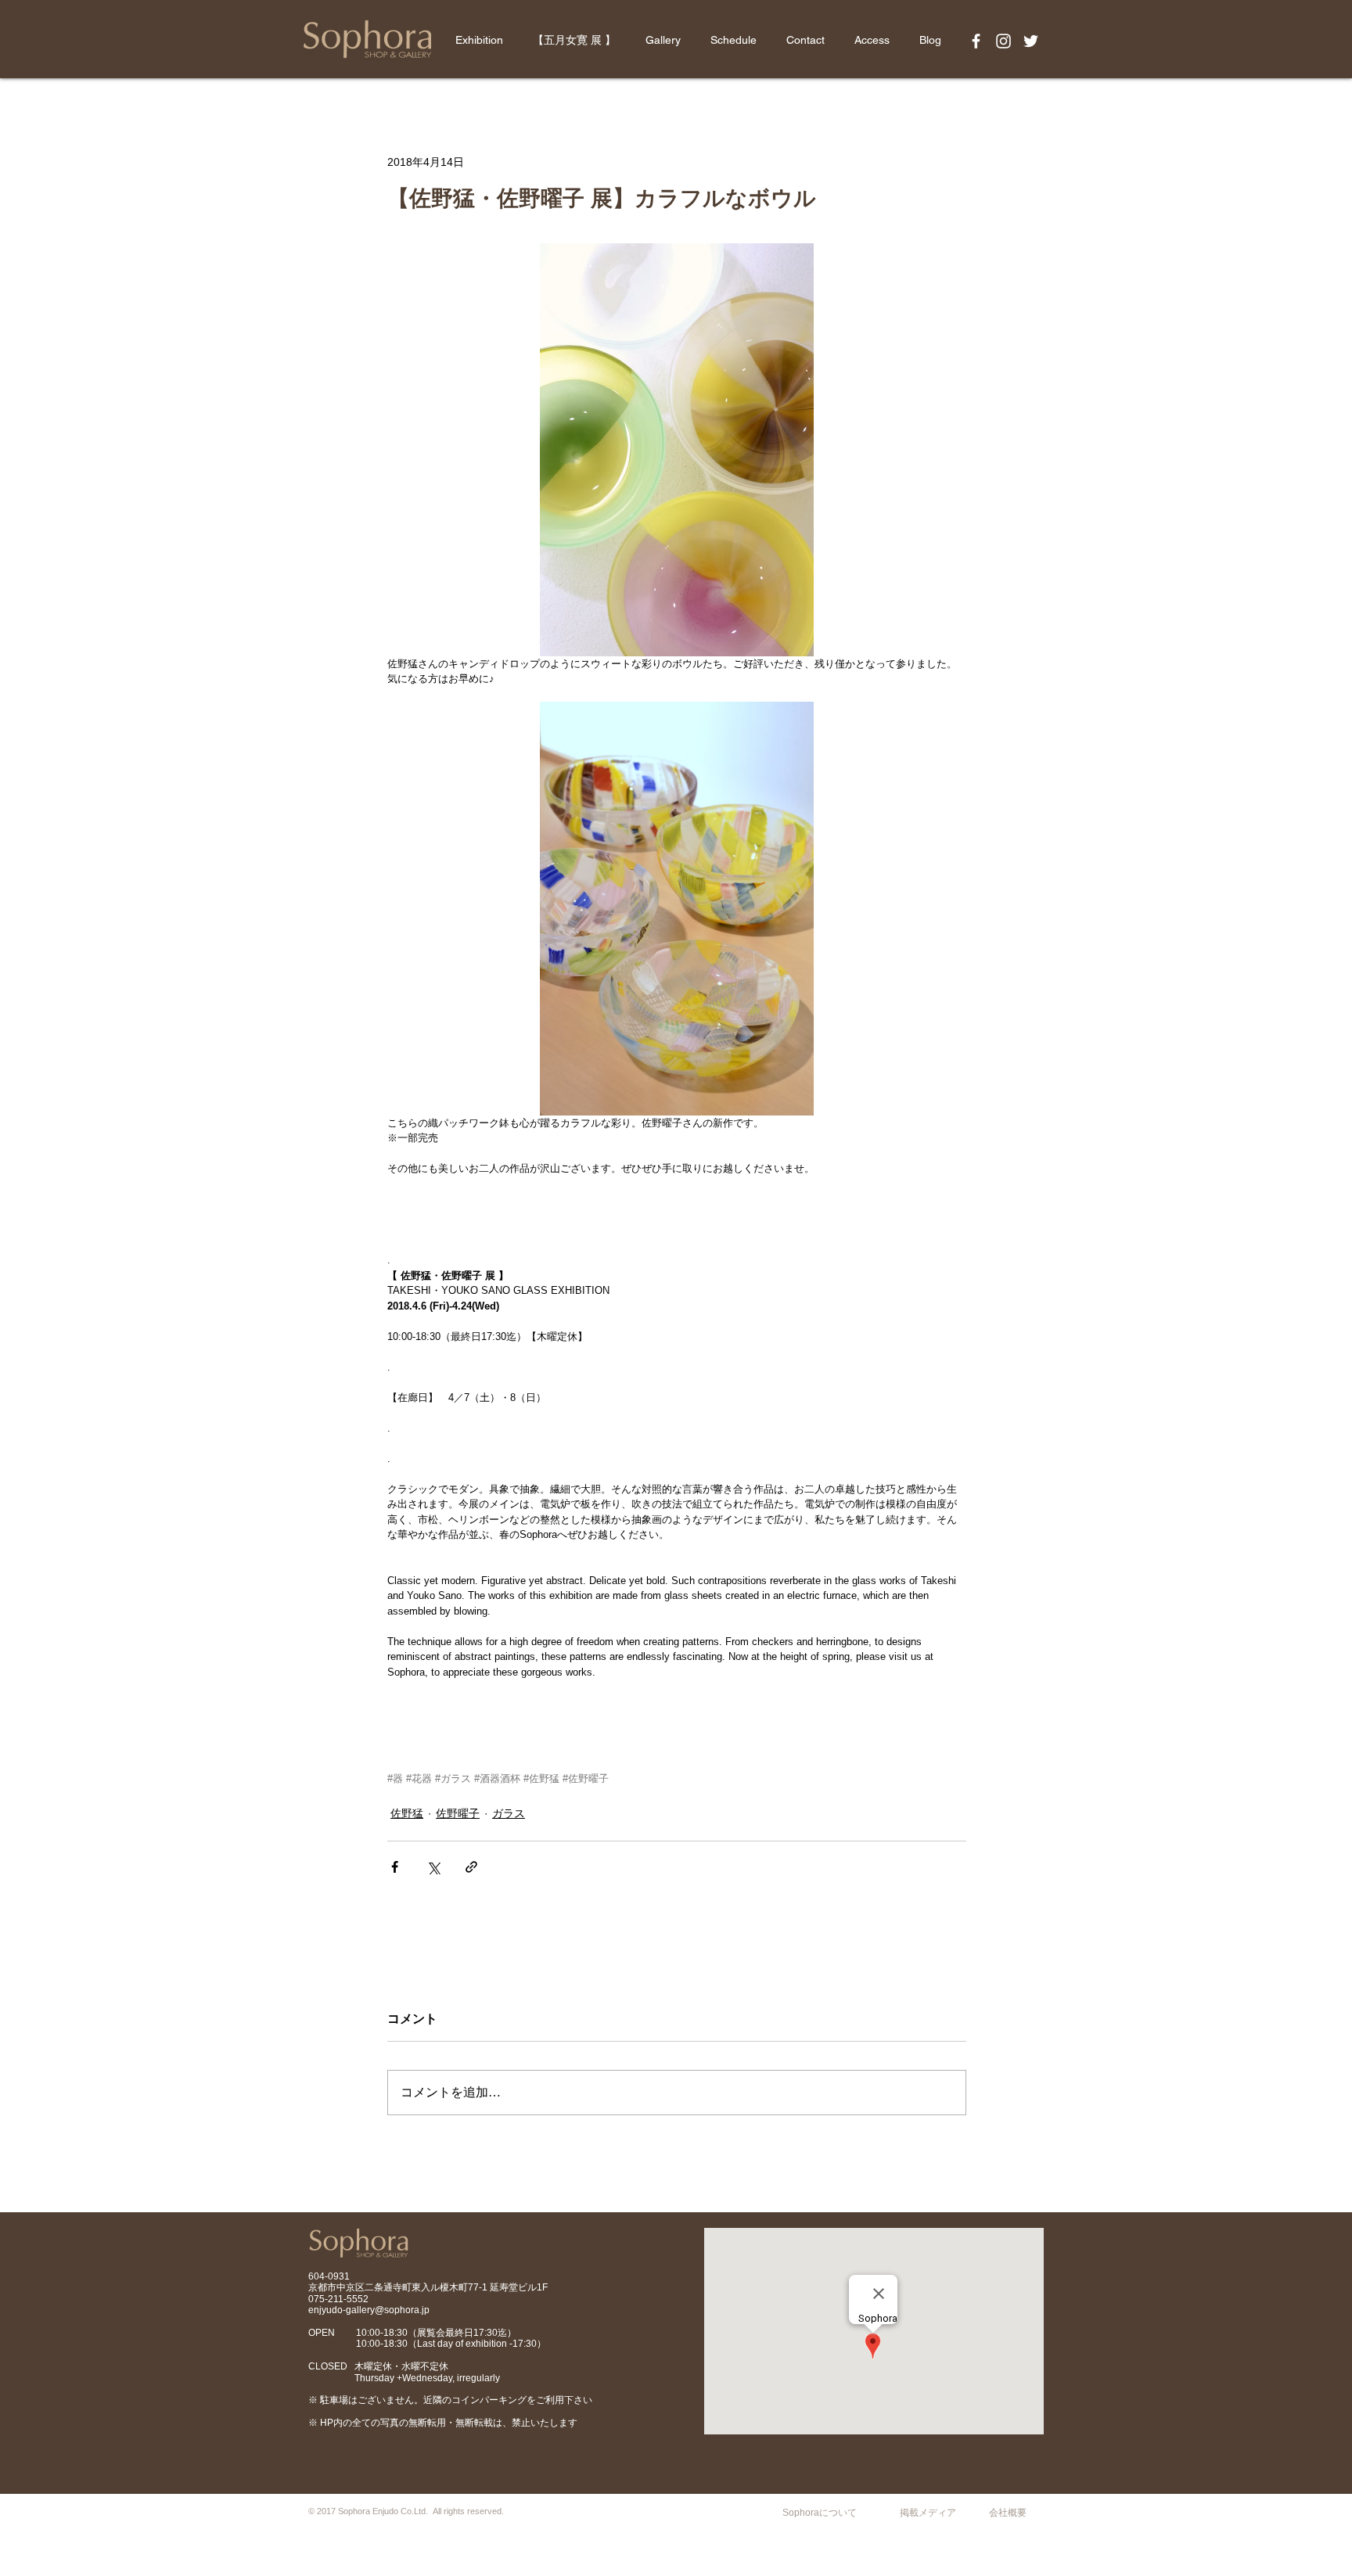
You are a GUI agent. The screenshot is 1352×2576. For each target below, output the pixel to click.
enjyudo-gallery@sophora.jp (369, 2310)
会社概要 (1008, 2513)
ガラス (509, 1813)
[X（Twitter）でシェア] (433, 1867)
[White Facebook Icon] (976, 41)
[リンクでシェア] (471, 1867)
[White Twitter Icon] (1031, 41)
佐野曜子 (458, 1813)
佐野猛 (407, 1813)
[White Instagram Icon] (1003, 41)
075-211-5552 (338, 2299)
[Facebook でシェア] (395, 1867)
